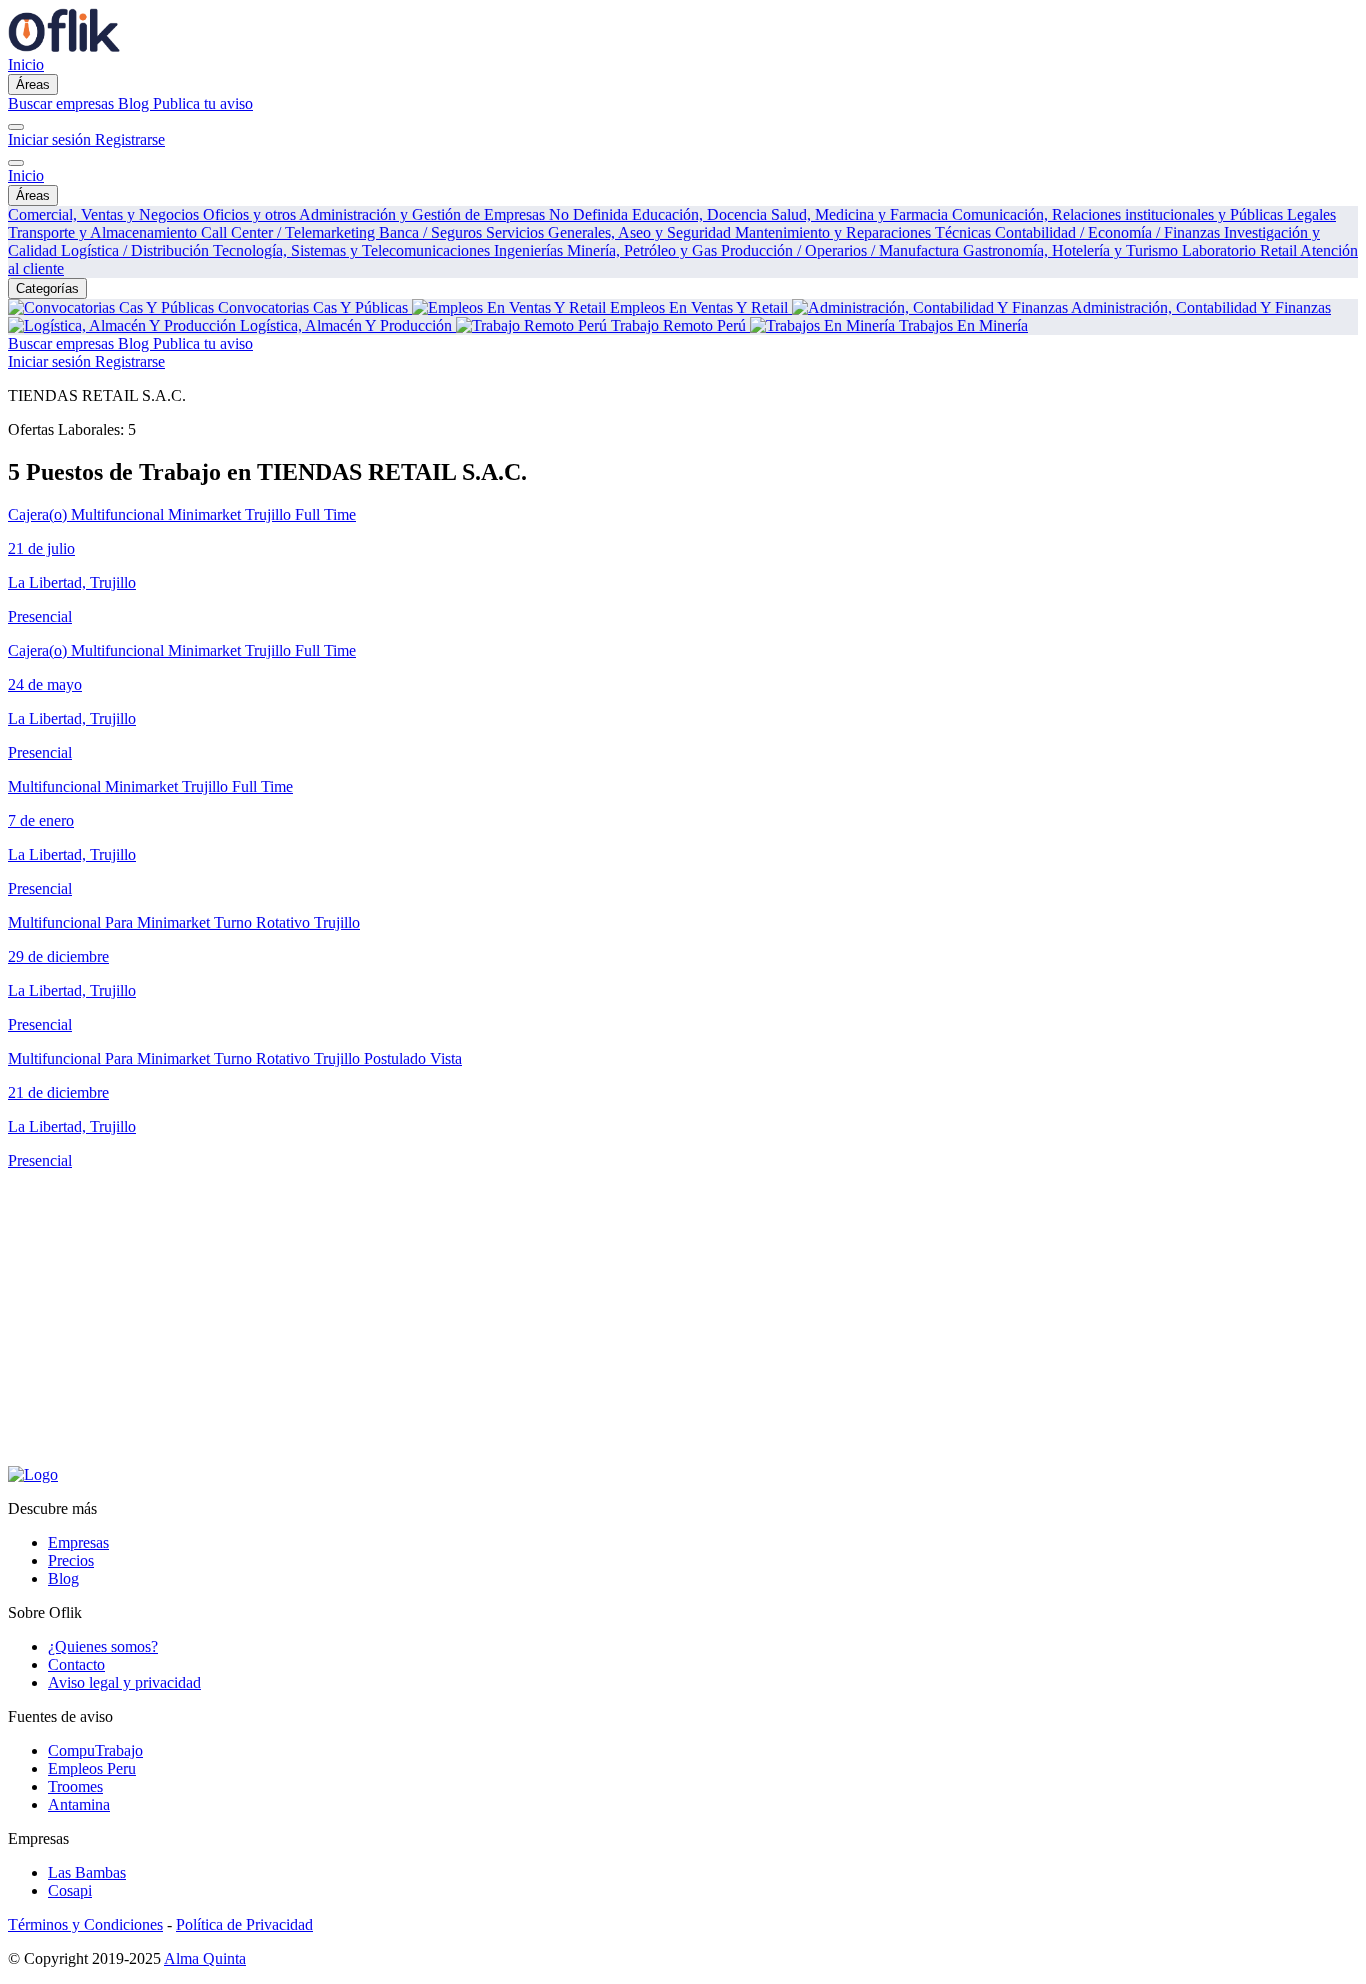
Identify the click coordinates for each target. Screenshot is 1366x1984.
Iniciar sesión (51, 139)
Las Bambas (87, 1872)
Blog (135, 103)
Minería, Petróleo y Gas (644, 250)
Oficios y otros (251, 214)
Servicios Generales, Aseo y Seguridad (610, 232)
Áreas (33, 84)
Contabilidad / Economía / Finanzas (1109, 232)
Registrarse (130, 139)
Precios (71, 1560)
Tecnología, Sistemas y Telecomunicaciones (353, 250)
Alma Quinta (205, 1958)
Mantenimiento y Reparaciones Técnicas (865, 232)
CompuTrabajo (95, 1750)
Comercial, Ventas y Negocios (105, 214)
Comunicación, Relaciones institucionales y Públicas (1119, 214)
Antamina (79, 1804)
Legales (1311, 214)
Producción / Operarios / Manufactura (842, 250)
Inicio (26, 64)
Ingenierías (530, 250)
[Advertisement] (608, 1326)
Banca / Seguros (432, 232)
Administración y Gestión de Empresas (424, 214)
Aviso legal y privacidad (124, 1682)
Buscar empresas (63, 103)
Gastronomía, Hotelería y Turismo (1072, 250)
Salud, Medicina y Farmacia (861, 214)
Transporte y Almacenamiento (104, 232)
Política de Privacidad (244, 1924)
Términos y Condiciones (85, 1924)
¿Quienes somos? (103, 1646)
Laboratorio (1221, 250)
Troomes (75, 1786)
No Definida (590, 214)
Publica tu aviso (203, 103)
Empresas (78, 1542)
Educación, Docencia (701, 214)
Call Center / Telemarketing (290, 232)
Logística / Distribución (137, 250)
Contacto (76, 1664)
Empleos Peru (92, 1768)
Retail (1280, 250)
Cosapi (70, 1890)
